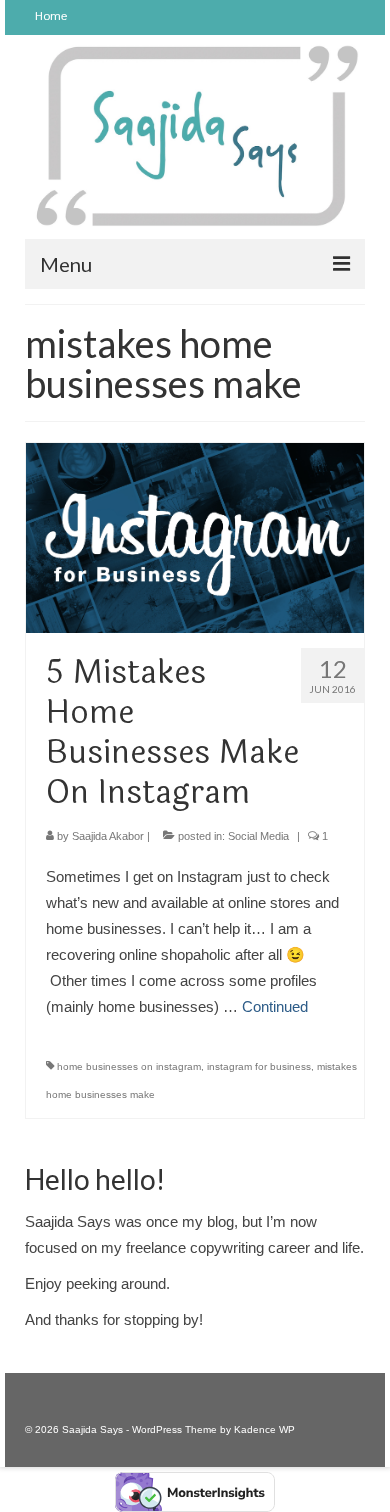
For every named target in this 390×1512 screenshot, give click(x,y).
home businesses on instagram (129, 1066)
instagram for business (259, 1066)
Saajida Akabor (108, 836)
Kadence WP (264, 1429)
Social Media (258, 836)
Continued (275, 1006)
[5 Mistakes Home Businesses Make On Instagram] (195, 536)
